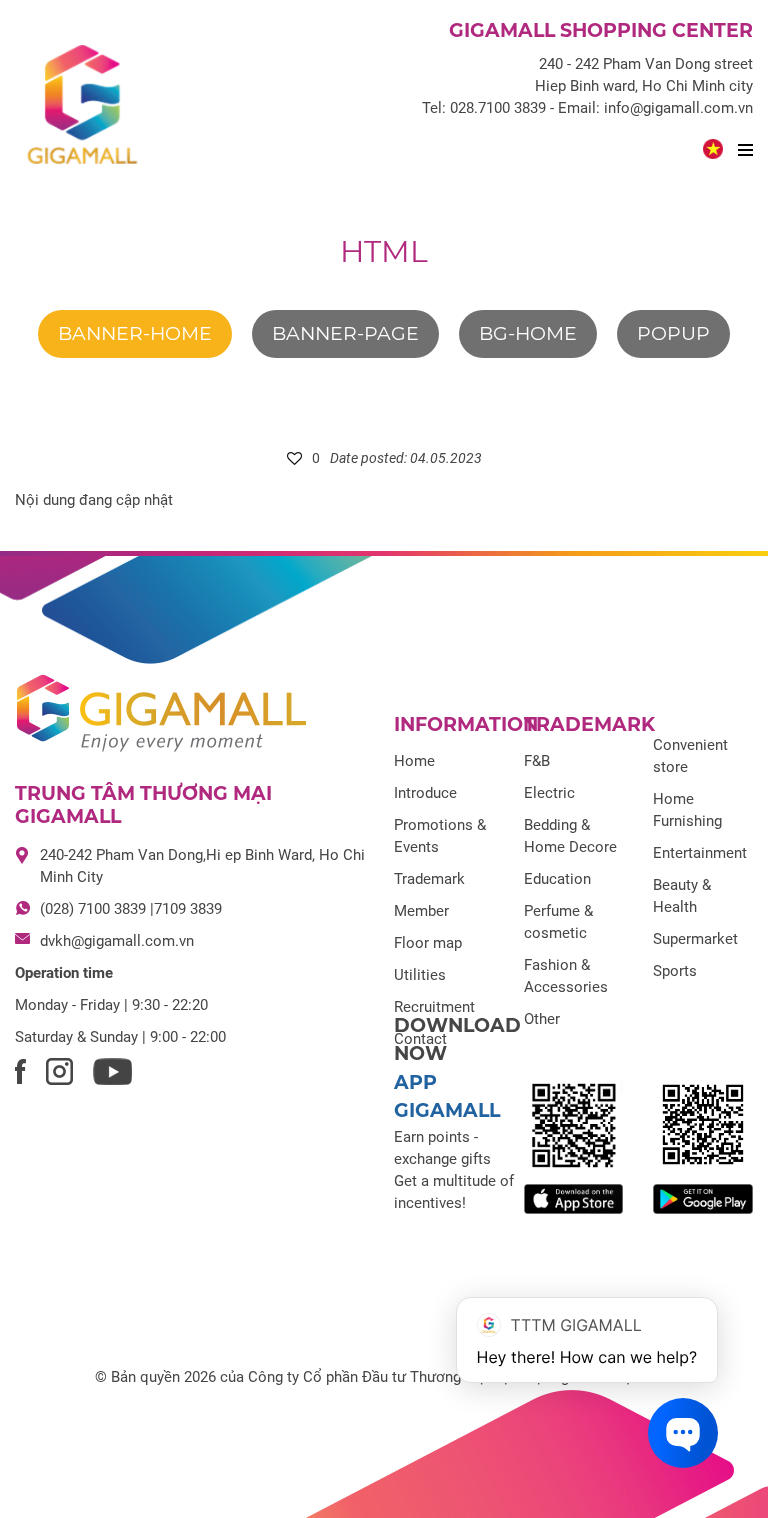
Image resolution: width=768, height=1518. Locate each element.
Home (414, 761)
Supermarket (695, 939)
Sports (675, 971)
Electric (549, 793)
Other (542, 1019)
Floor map (428, 943)
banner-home (135, 333)
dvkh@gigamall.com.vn (117, 941)
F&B (537, 761)
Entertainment (700, 853)
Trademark (429, 879)
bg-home (528, 333)
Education (557, 879)
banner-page (345, 333)
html (384, 251)
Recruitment (434, 1007)
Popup (673, 333)
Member (421, 911)
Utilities (420, 975)
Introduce (425, 793)
